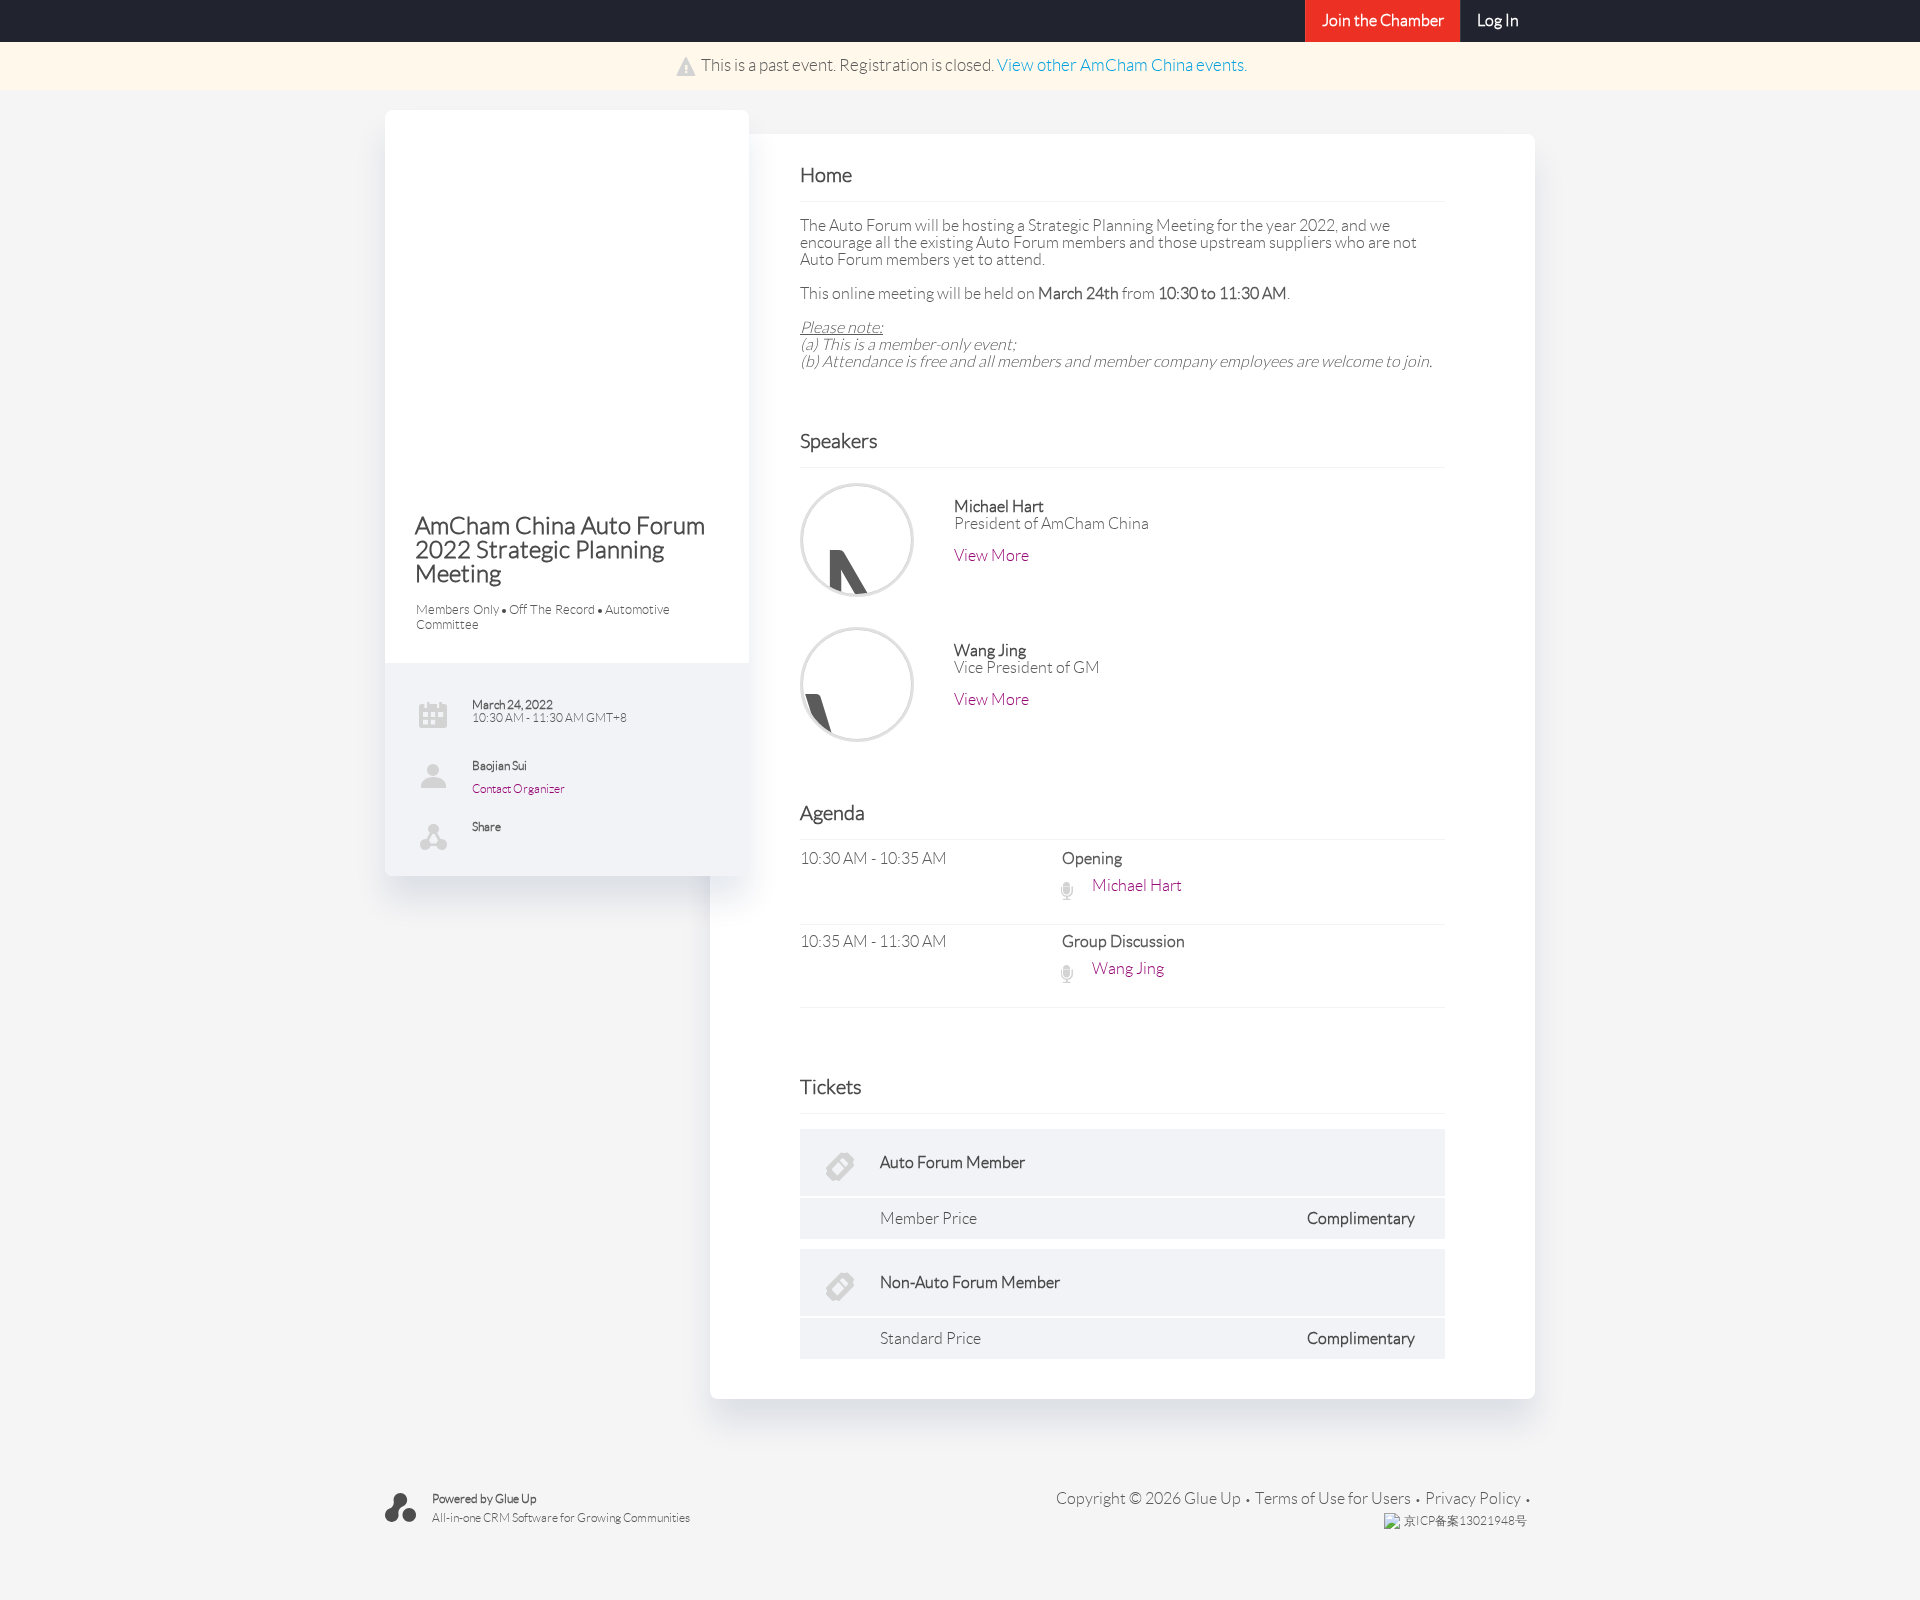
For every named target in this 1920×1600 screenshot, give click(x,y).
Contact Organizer (518, 788)
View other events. (1122, 65)
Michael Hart (1137, 885)
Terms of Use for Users (1333, 1498)
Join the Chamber (1383, 20)
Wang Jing (1128, 968)
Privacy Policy (1473, 1498)
